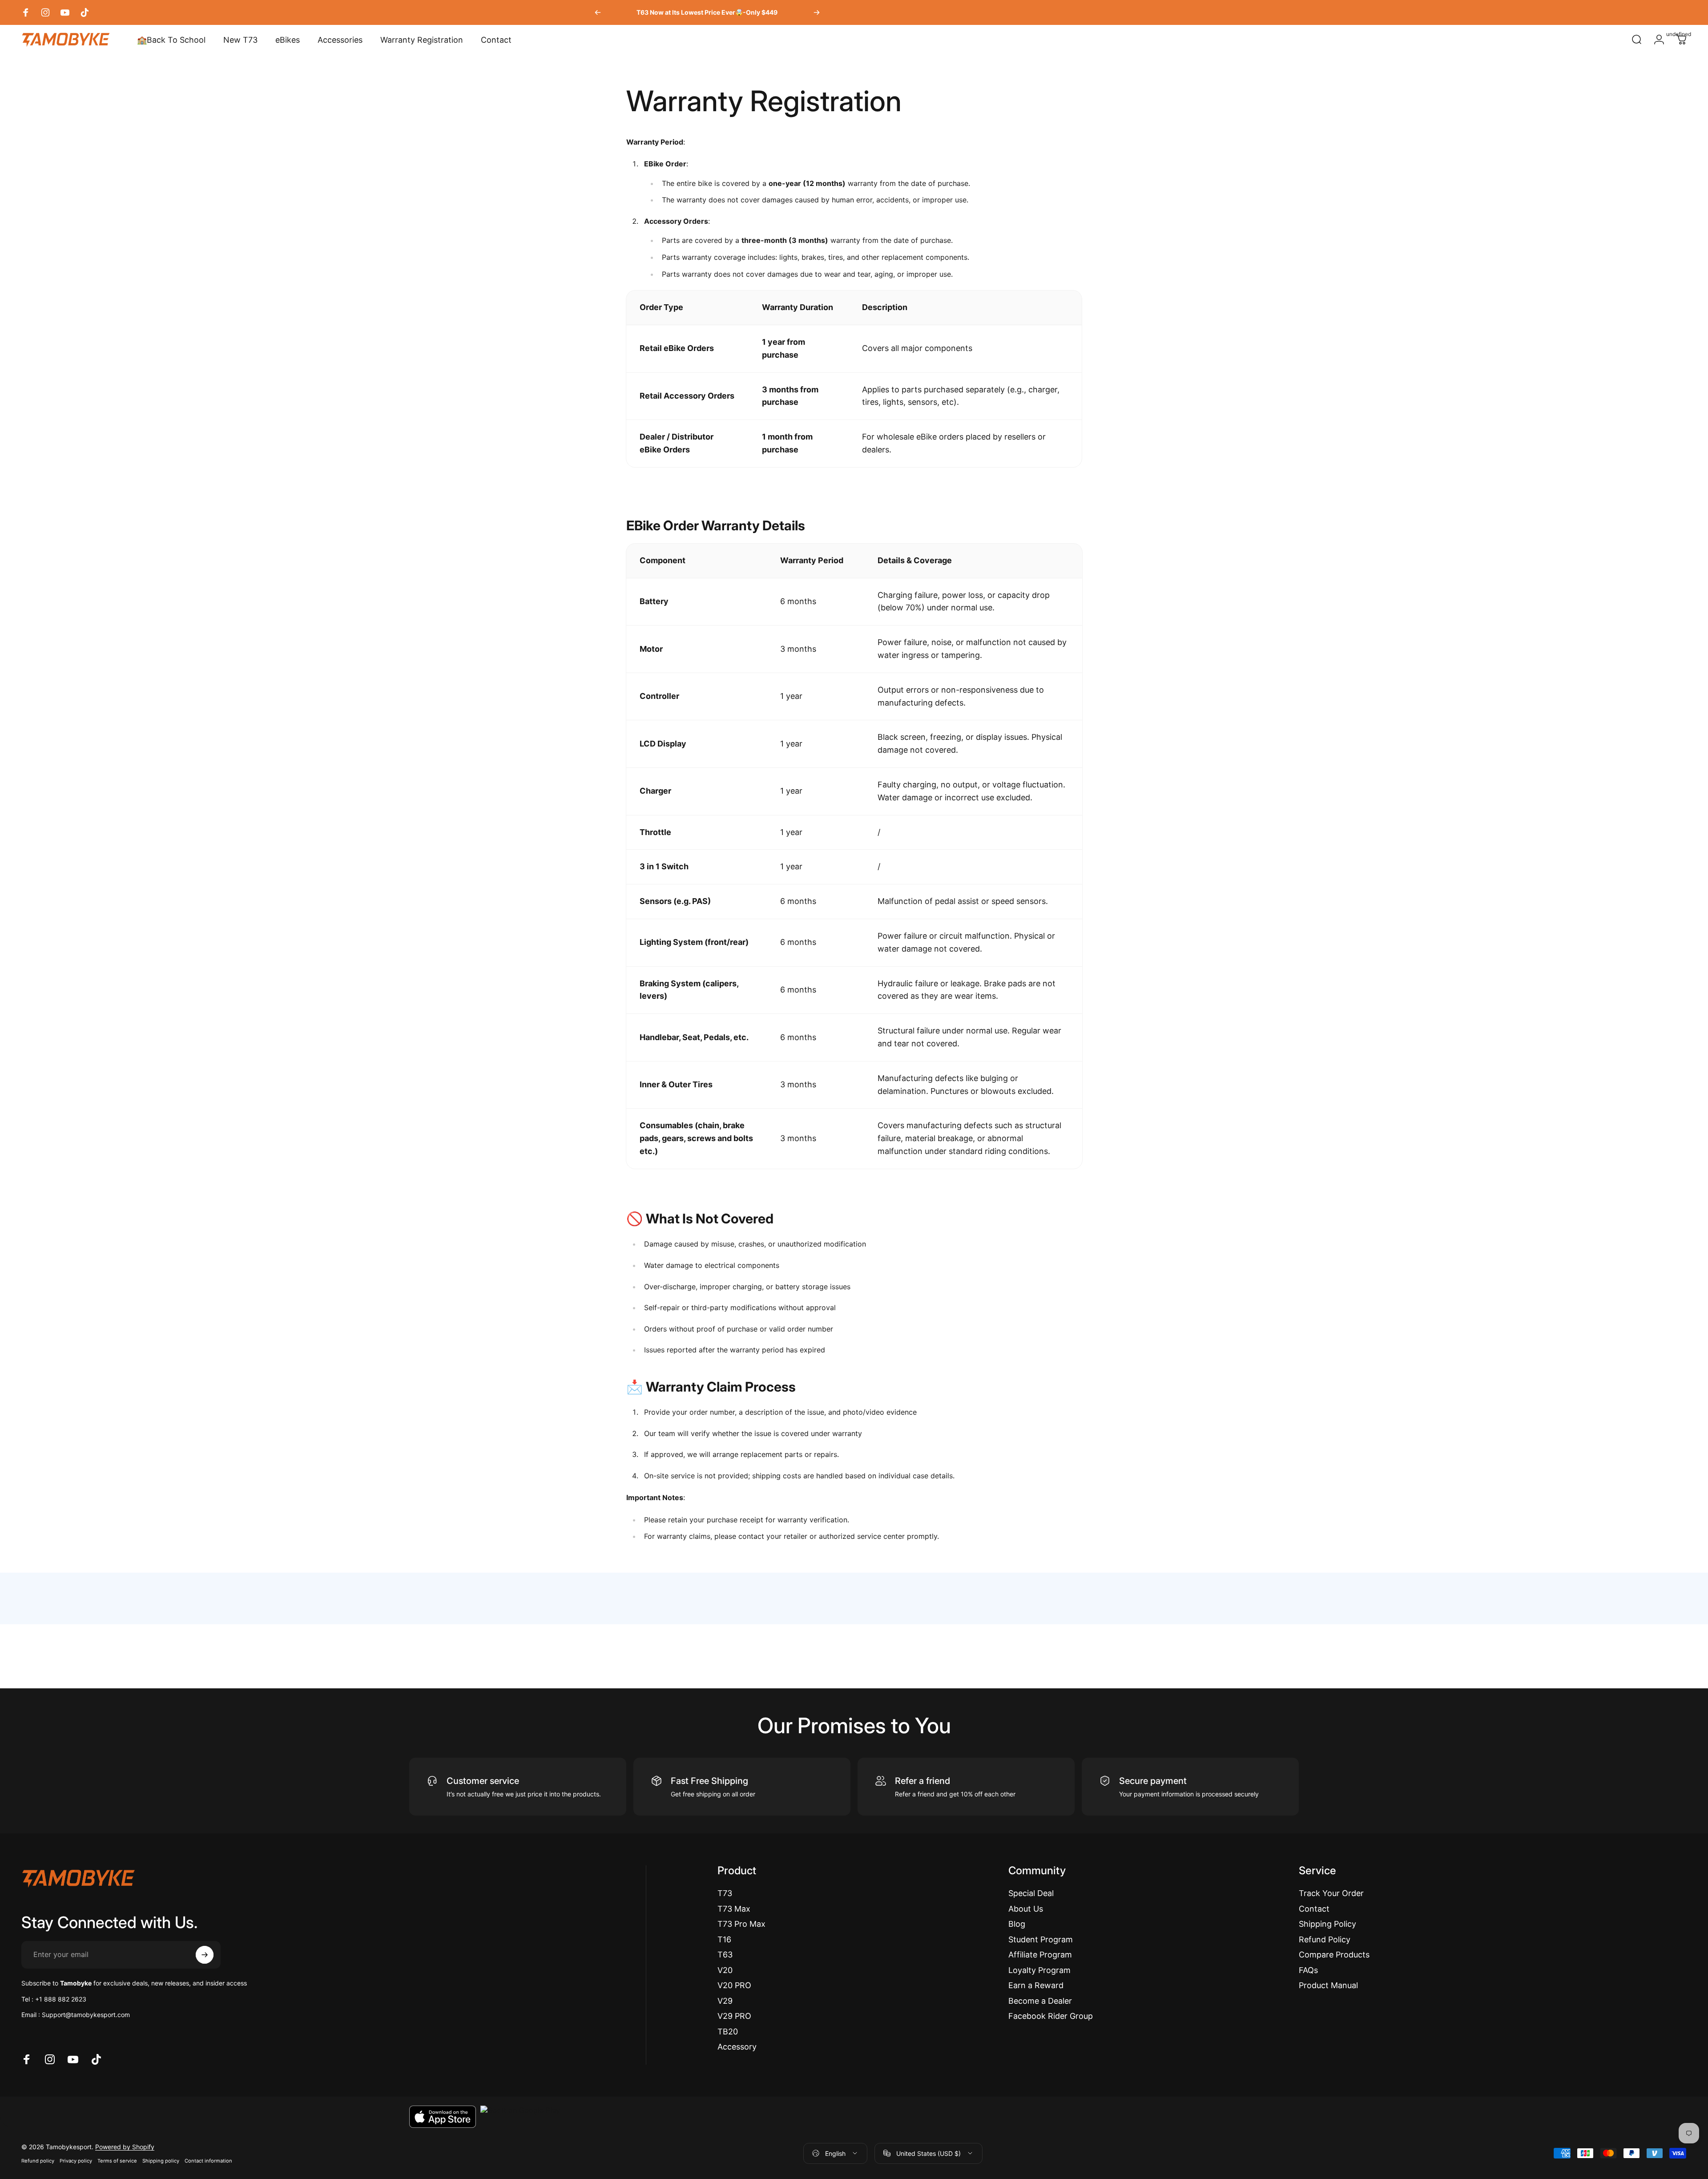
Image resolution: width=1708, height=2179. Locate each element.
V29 (725, 2001)
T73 (725, 1893)
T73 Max (734, 1909)
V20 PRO (734, 1985)
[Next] (817, 12)
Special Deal (1031, 1893)
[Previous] (598, 12)
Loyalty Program (1039, 1970)
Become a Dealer (1040, 2001)
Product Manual (1328, 1985)
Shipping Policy (1327, 1924)
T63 (725, 1955)
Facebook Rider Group (1051, 2016)
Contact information (208, 2161)
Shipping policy (161, 2161)
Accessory (737, 2047)
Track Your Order (1331, 1893)
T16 (724, 1939)
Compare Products (1334, 1955)
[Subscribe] (205, 1955)
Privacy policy (76, 2161)
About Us (1026, 1909)
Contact (1314, 1909)
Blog (1017, 1924)
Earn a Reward (1036, 1985)
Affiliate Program (1040, 1955)
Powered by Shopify (125, 2147)
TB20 (728, 2032)
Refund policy (38, 2161)
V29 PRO (734, 2016)
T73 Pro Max (741, 1924)
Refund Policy (1325, 1939)
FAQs (1308, 1970)
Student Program (1041, 1939)
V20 (725, 1970)
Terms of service (117, 2161)
